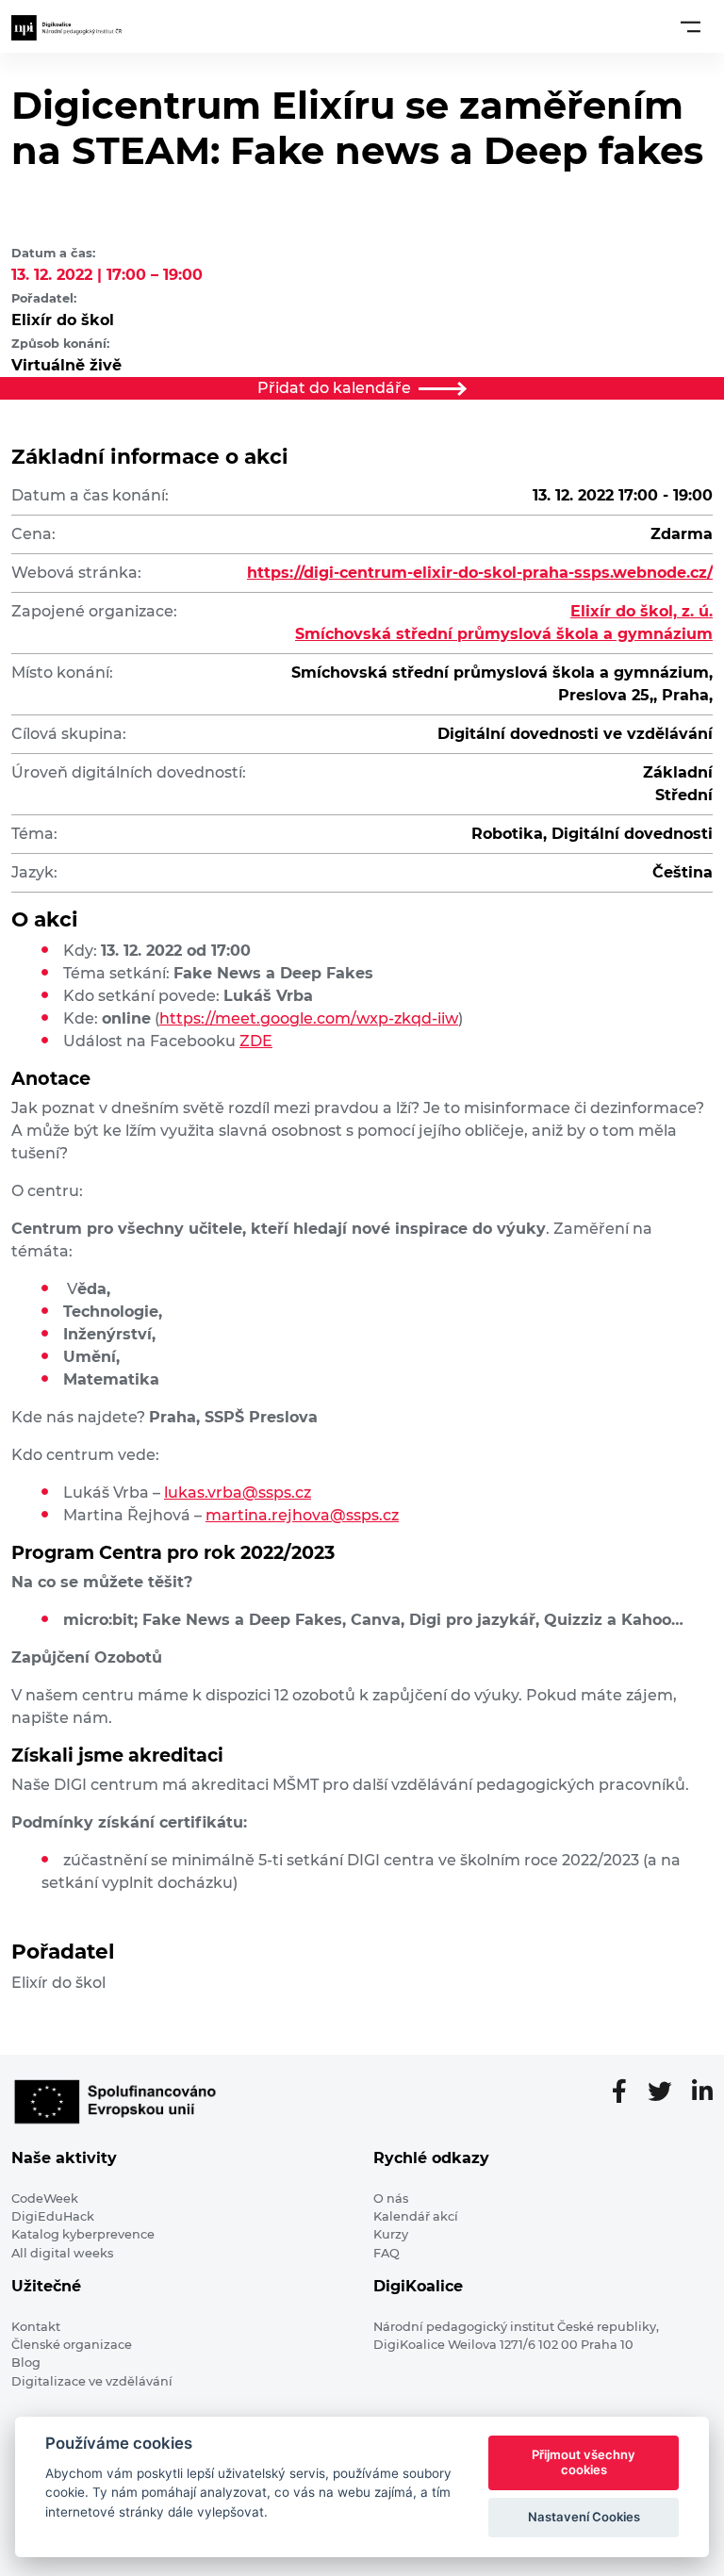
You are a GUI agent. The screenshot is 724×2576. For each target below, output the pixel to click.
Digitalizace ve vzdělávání (92, 2381)
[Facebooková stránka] (627, 2092)
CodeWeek (45, 2199)
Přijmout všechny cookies (584, 2462)
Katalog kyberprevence (83, 2234)
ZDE (256, 1041)
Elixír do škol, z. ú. (642, 611)
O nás (391, 2199)
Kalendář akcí (416, 2216)
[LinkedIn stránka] (702, 2092)
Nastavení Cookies (584, 2517)
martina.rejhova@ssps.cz (302, 1515)
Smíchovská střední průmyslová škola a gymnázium (504, 634)
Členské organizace (72, 2345)
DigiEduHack (53, 2216)
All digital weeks (62, 2253)
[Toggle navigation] (691, 26)
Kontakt (36, 2327)
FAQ (387, 2253)
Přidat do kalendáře (334, 388)
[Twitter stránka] (667, 2092)
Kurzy (391, 2234)
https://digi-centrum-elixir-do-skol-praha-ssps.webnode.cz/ (480, 573)
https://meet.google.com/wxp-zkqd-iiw (309, 1018)
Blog (26, 2363)
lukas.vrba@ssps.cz (238, 1493)
